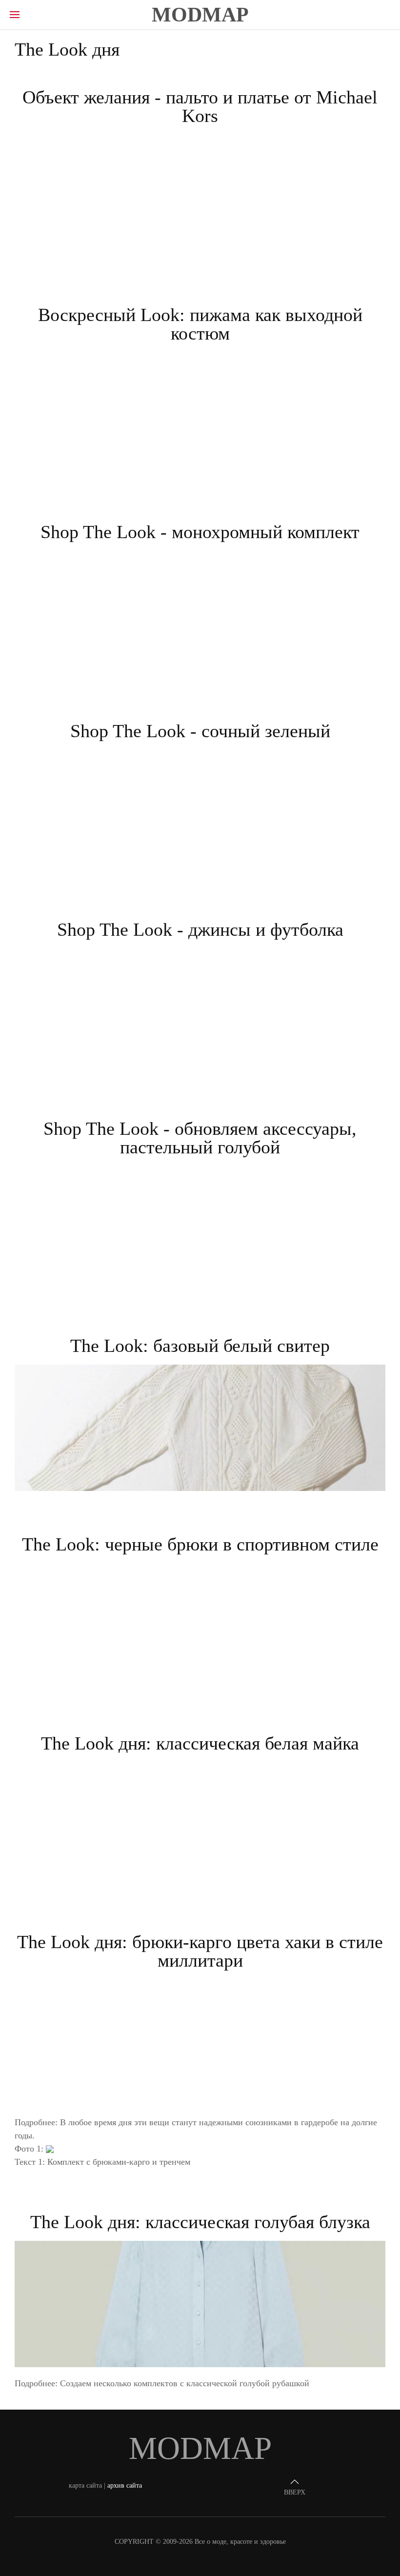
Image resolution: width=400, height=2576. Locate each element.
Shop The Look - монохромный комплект (200, 532)
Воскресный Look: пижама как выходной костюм (200, 324)
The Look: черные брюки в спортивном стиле (200, 1544)
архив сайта (125, 2485)
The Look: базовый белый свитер (200, 1346)
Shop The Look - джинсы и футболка (200, 929)
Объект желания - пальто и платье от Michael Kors (200, 106)
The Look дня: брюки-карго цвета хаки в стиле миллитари (200, 1951)
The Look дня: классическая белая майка (200, 1743)
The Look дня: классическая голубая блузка (200, 2222)
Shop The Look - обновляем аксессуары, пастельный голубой (200, 1138)
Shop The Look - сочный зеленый (200, 731)
